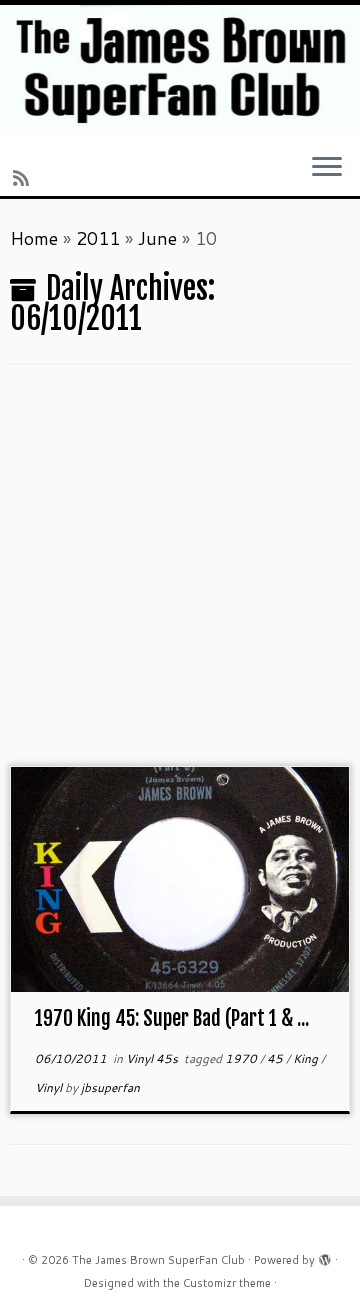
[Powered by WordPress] (325, 1256)
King (307, 1058)
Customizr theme (227, 1283)
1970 (242, 1058)
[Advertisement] (180, 576)
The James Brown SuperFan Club (158, 1260)
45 (276, 1058)
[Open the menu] (327, 169)
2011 (98, 238)
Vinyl (50, 1087)
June (157, 238)
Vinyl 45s (153, 1058)
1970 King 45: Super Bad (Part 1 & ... (172, 1018)
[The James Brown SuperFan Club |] (180, 67)
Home (34, 238)
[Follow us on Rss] (24, 178)
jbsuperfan (110, 1087)
